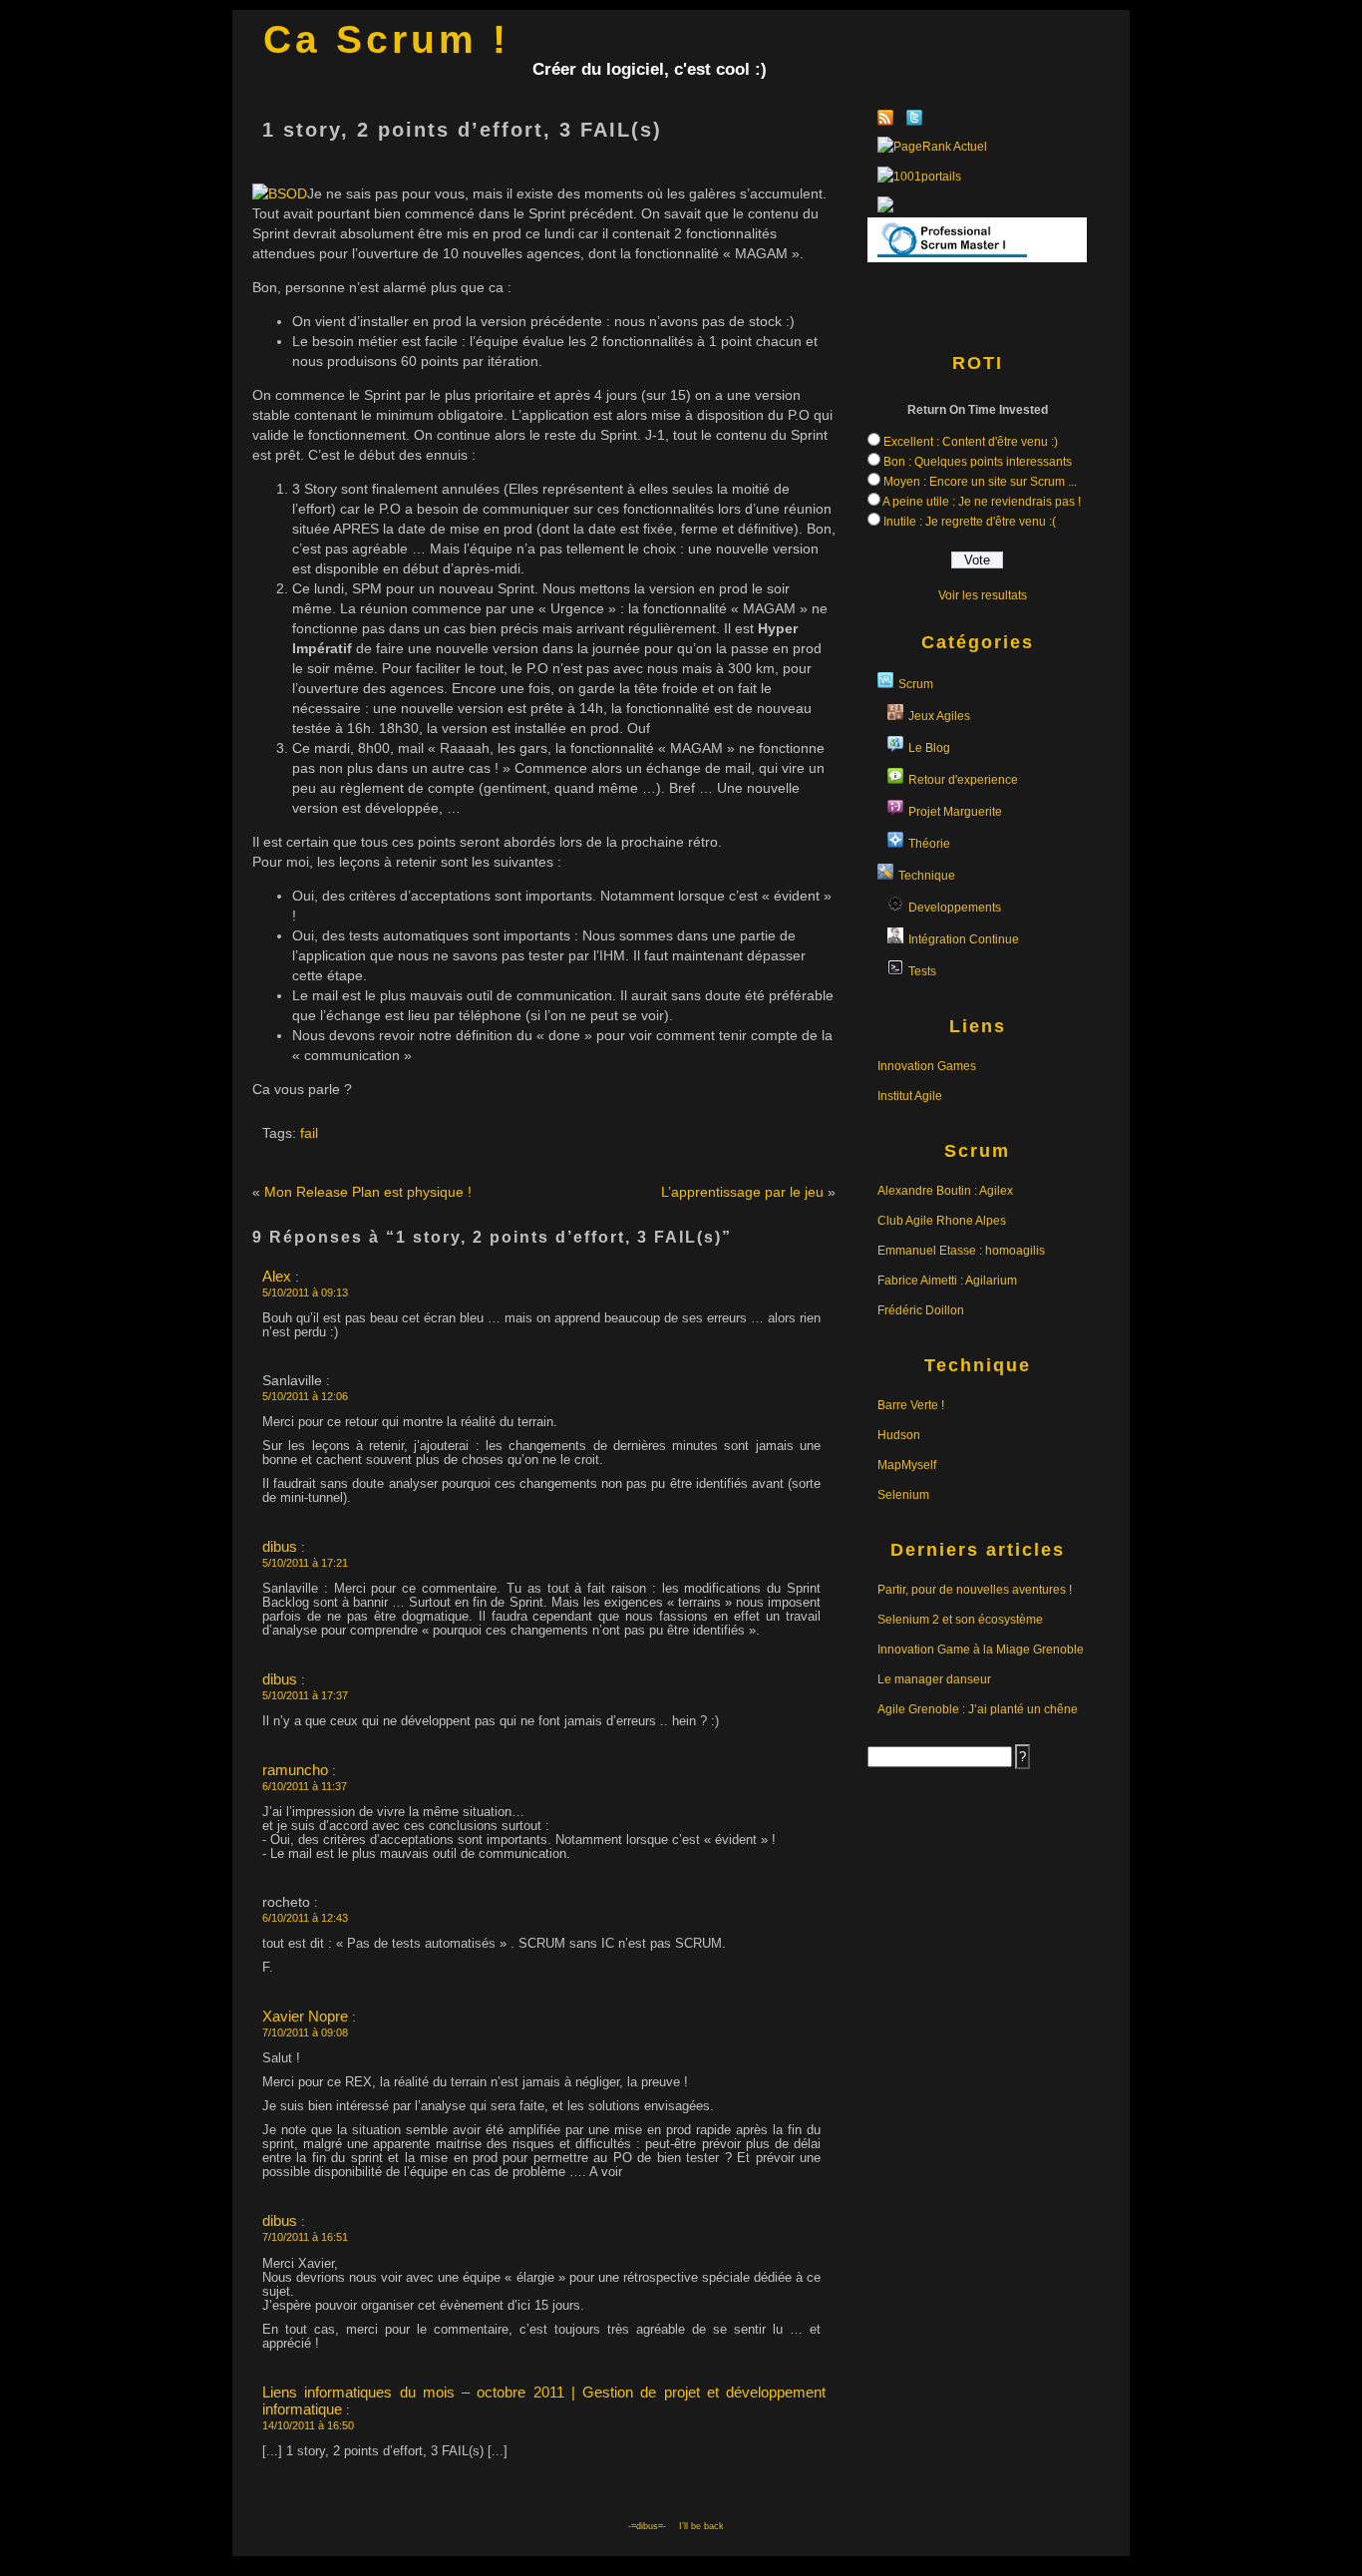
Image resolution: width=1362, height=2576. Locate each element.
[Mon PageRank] (977, 147)
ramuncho (295, 1770)
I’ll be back (701, 2526)
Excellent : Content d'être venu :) (971, 442)
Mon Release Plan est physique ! (368, 1192)
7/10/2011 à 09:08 (305, 2032)
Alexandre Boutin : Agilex (945, 1191)
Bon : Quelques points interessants (978, 462)
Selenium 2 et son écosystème (960, 1620)
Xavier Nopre (305, 2016)
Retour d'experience (963, 780)
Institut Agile (910, 1096)
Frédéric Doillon (921, 1310)
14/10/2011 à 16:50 (308, 2425)
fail (309, 1133)
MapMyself (907, 1465)
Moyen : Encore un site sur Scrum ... (980, 482)
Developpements (955, 908)
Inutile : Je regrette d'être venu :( (970, 522)
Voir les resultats (983, 595)
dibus (280, 1546)
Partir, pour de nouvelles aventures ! (975, 1590)
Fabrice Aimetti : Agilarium (947, 1281)
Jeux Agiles (939, 716)
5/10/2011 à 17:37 (305, 1695)
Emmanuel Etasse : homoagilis (961, 1251)
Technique (927, 876)
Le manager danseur (934, 1679)
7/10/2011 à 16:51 (305, 2237)
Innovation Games (927, 1066)
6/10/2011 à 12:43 (305, 1918)
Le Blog (929, 748)
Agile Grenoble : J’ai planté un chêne (978, 1709)
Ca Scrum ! (386, 39)
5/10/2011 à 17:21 (305, 1563)
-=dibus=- (647, 2526)
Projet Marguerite (955, 812)
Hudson (899, 1435)
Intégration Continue (964, 939)
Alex (277, 1276)
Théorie (929, 844)
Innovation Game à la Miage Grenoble (981, 1650)
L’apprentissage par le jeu (742, 1192)
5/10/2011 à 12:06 (305, 1396)
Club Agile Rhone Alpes (942, 1221)
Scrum (916, 684)
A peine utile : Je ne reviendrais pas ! (982, 502)
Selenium (903, 1495)
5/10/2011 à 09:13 (305, 1292)
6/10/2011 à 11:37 (305, 1786)
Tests (922, 971)
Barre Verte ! (911, 1405)
